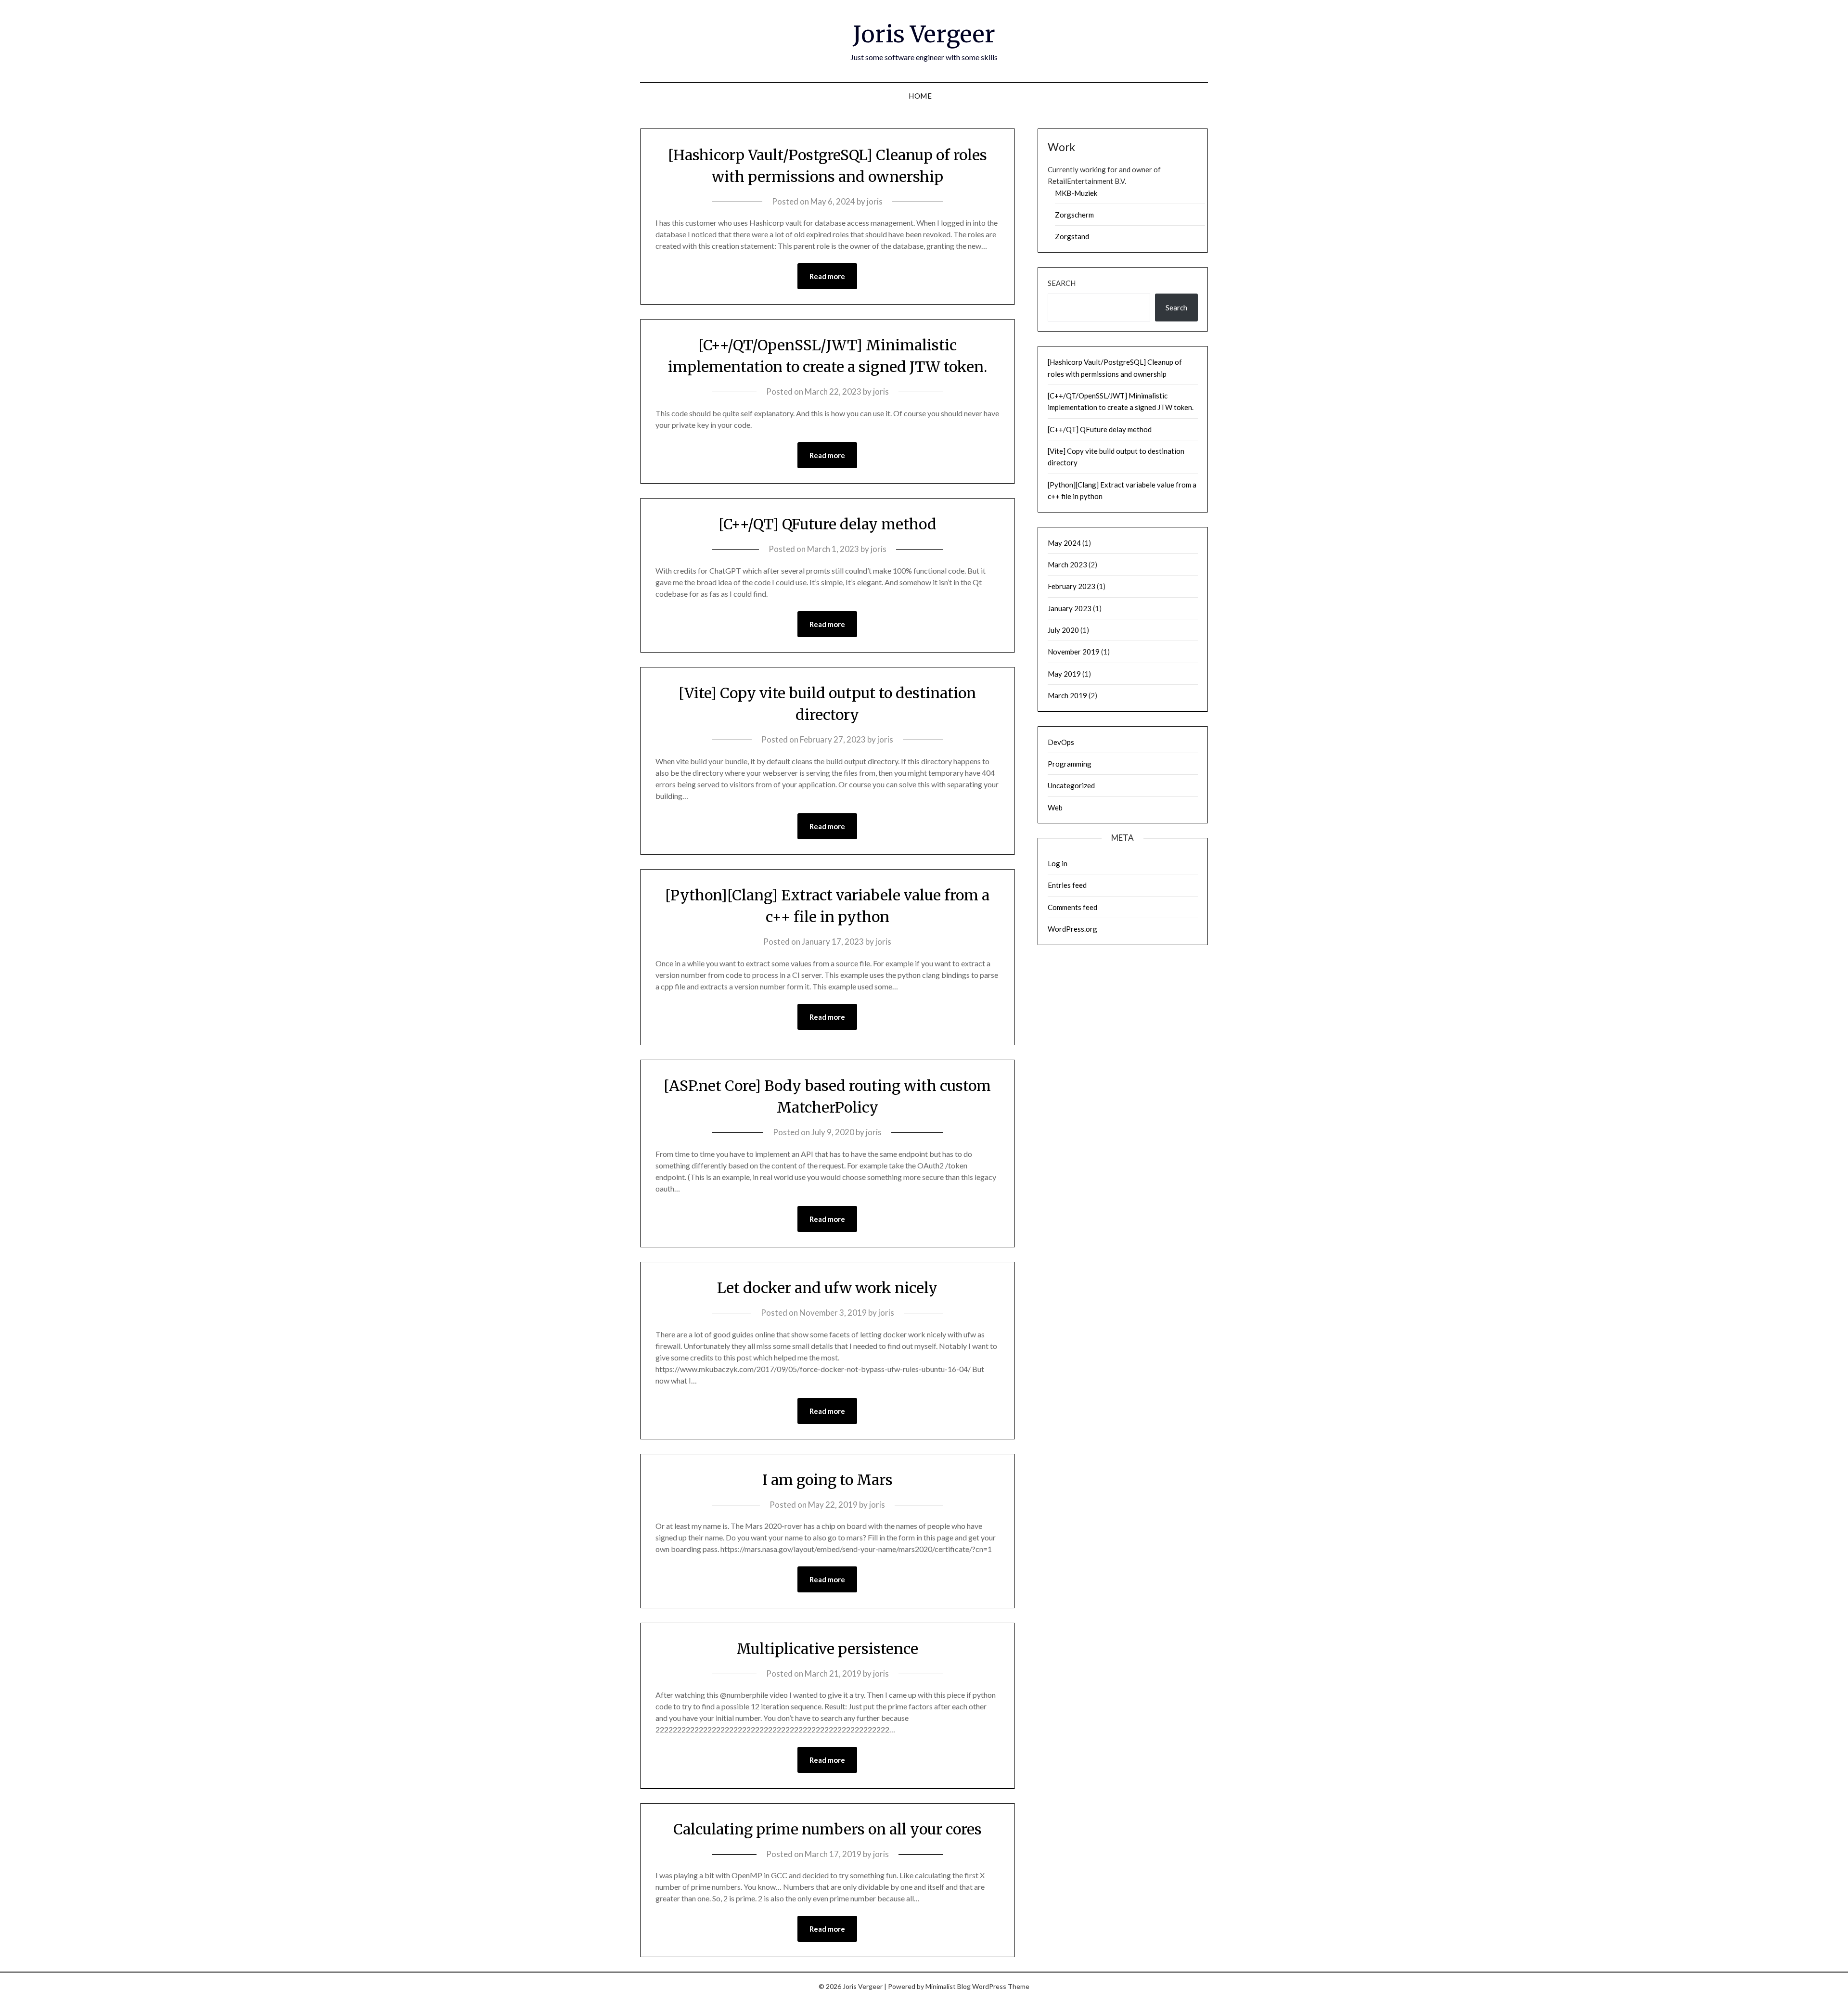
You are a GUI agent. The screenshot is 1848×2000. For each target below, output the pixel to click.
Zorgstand (1072, 236)
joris (875, 201)
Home (920, 96)
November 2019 (1074, 652)
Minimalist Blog (948, 1986)
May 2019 (1064, 674)
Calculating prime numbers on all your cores (828, 1829)
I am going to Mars (828, 1480)
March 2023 (1067, 564)
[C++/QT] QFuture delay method (828, 524)
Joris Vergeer (924, 34)
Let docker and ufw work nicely (827, 1288)
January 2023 (1070, 608)
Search (1062, 283)
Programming (1070, 764)
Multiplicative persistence (827, 1649)
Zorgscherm (1074, 215)
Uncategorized (1071, 785)
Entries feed (1067, 885)
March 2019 (1067, 695)
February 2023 (1072, 586)
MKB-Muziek (1076, 193)
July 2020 (1063, 630)
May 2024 (1064, 543)
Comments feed (1072, 907)
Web (1055, 808)
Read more (827, 276)
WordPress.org (1072, 929)
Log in (1058, 863)
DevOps (1061, 742)
